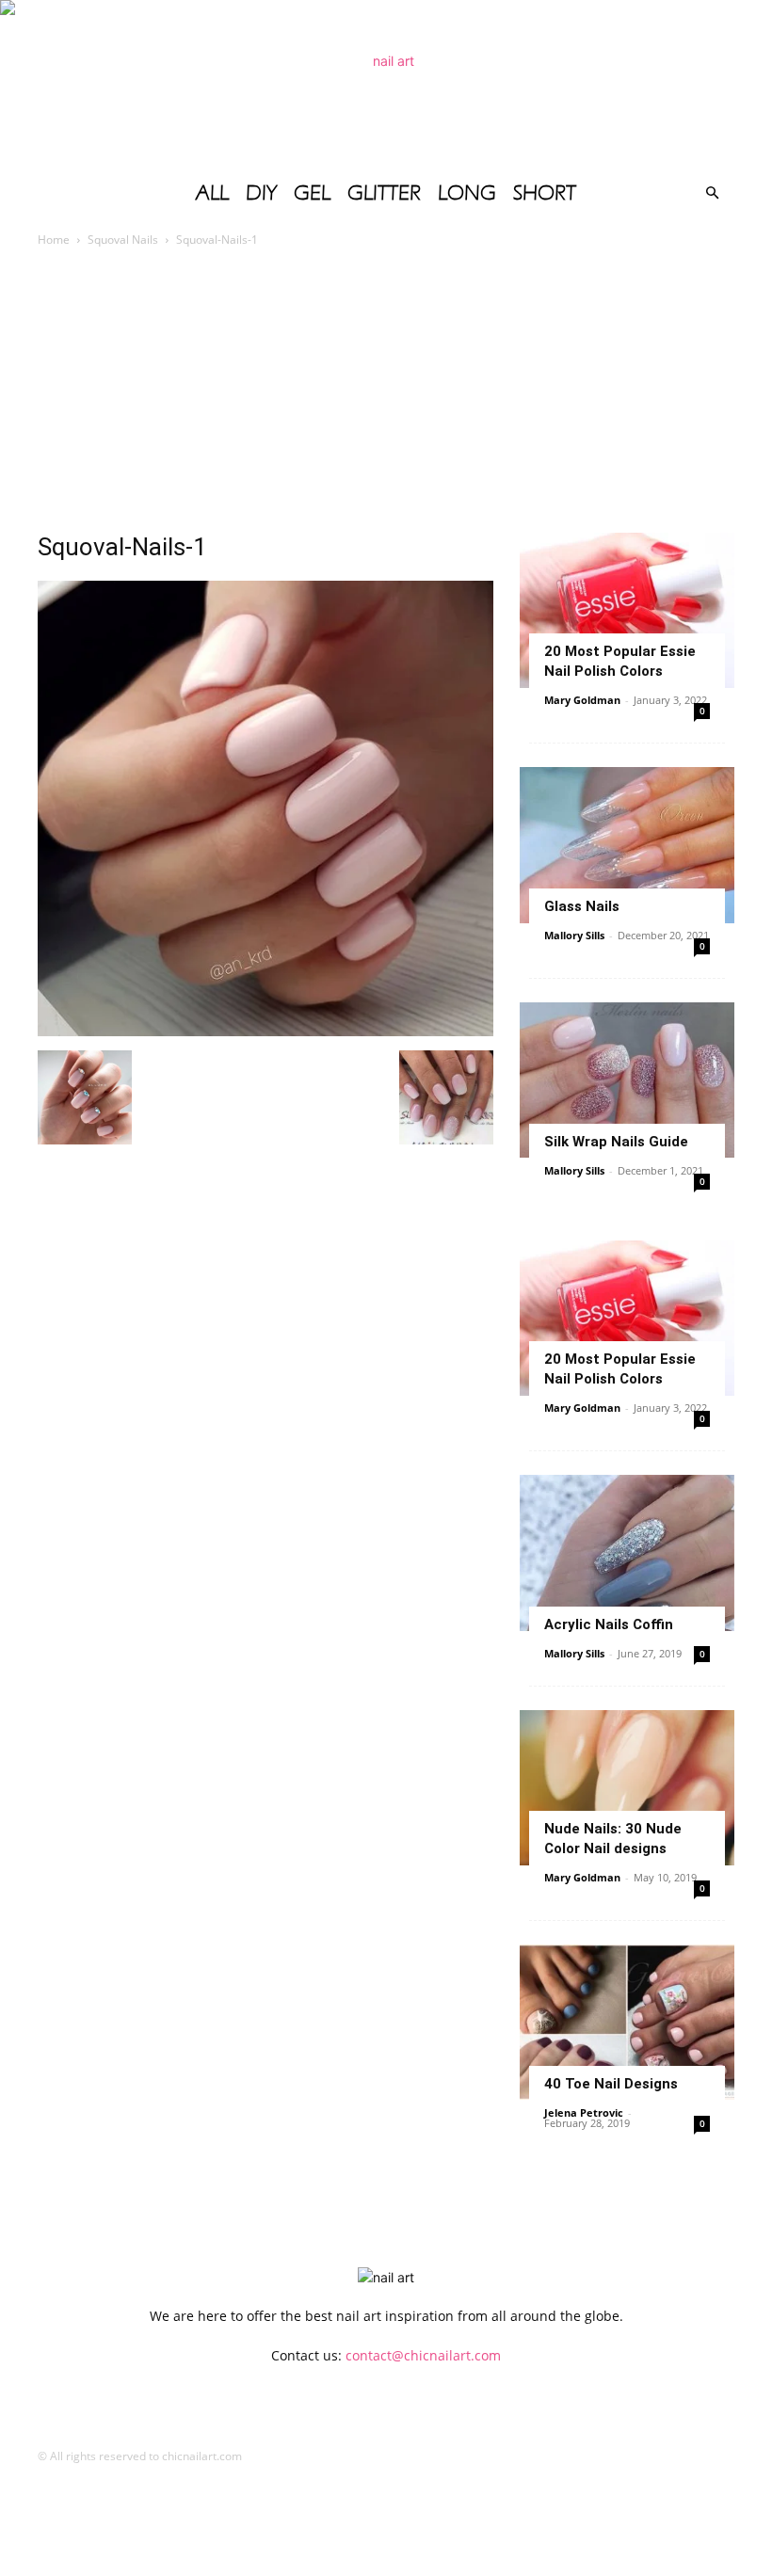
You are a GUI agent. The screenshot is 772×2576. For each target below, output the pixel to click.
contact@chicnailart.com (423, 2355)
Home (54, 240)
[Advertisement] (386, 392)
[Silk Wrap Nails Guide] (627, 1080)
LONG (467, 193)
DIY (261, 193)
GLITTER (384, 193)
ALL (212, 193)
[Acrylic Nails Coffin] (627, 1552)
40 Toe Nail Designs (611, 2084)
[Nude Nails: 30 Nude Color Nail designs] (627, 1788)
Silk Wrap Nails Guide (616, 1142)
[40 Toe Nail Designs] (627, 2022)
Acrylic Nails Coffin (609, 1624)
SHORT (545, 193)
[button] (712, 193)
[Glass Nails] (627, 845)
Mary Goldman (582, 700)
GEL (312, 193)
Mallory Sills (574, 935)
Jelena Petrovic (584, 2112)
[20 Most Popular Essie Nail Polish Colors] (627, 610)
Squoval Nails (123, 240)
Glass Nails (582, 906)
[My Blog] (386, 85)
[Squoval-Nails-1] (265, 1031)
